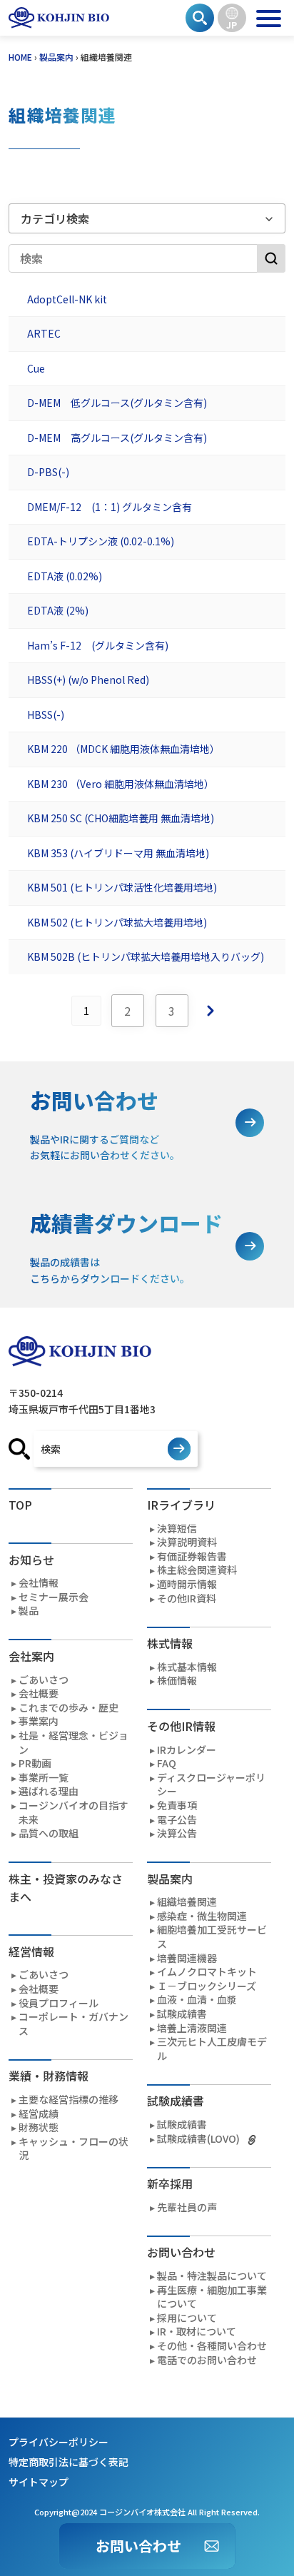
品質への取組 (49, 1833)
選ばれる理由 (49, 1791)
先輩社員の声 (187, 2207)
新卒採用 (170, 2183)
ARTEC (44, 334)
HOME (20, 57)
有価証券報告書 (192, 1556)
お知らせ (31, 1560)
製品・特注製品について (212, 2276)
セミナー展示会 (54, 1597)
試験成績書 (182, 2014)
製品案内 (56, 57)
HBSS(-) (46, 715)
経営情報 (31, 1951)
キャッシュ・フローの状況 (73, 2149)
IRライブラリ (181, 1505)
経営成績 (39, 2114)
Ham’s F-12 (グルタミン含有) (98, 646)
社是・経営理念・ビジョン (73, 1743)
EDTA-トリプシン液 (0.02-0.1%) (101, 542)
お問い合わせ (138, 2546)
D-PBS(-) (48, 473)
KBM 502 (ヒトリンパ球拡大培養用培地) (117, 923)
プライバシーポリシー (59, 2442)
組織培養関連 (187, 1902)
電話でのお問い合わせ (207, 2360)
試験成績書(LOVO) (198, 2139)
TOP (20, 1505)
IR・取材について (197, 2332)
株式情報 (170, 1643)
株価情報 (177, 1681)
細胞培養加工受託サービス (212, 1937)
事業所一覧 (44, 1778)
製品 (29, 1611)
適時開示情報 (187, 1584)
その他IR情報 (181, 1726)
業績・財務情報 (49, 2076)
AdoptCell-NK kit (67, 300)
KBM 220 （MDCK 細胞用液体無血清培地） (123, 749)
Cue (36, 369)
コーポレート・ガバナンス (73, 2024)
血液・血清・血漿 (197, 2000)
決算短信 (177, 1529)
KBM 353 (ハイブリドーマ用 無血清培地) (118, 854)
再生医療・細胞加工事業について (212, 2297)
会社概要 (39, 1693)
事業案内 (39, 1721)
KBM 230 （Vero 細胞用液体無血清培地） (121, 784)
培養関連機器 (187, 1958)
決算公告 (177, 1833)
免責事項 (177, 1805)
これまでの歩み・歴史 (69, 1708)
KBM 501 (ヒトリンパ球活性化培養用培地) (122, 888)
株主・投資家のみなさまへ (66, 1888)
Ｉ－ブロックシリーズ (207, 1986)
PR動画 (35, 1763)
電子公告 (177, 1820)
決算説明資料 (187, 1542)
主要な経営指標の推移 (69, 2100)
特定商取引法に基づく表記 (69, 2462)
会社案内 (31, 1656)
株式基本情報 (187, 1667)
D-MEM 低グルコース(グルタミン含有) (117, 403)
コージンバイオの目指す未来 (73, 1813)
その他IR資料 (187, 1598)
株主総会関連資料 (197, 1570)
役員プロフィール (59, 2003)
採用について (187, 2318)
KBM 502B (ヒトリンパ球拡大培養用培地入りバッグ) (146, 957)
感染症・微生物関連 (202, 1916)
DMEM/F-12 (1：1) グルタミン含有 (110, 507)
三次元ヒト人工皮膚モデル (212, 2049)
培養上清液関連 (192, 2028)
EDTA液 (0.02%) (65, 577)
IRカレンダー (187, 1750)
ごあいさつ (44, 1680)
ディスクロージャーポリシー (211, 1785)
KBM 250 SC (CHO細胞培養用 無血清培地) (121, 819)
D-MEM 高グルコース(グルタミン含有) (117, 438)
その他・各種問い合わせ (212, 2346)
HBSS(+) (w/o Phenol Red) (88, 680)
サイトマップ (39, 2482)
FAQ (167, 1763)
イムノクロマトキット (207, 1972)
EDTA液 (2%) (58, 611)
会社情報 (39, 1583)
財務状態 (39, 2127)
